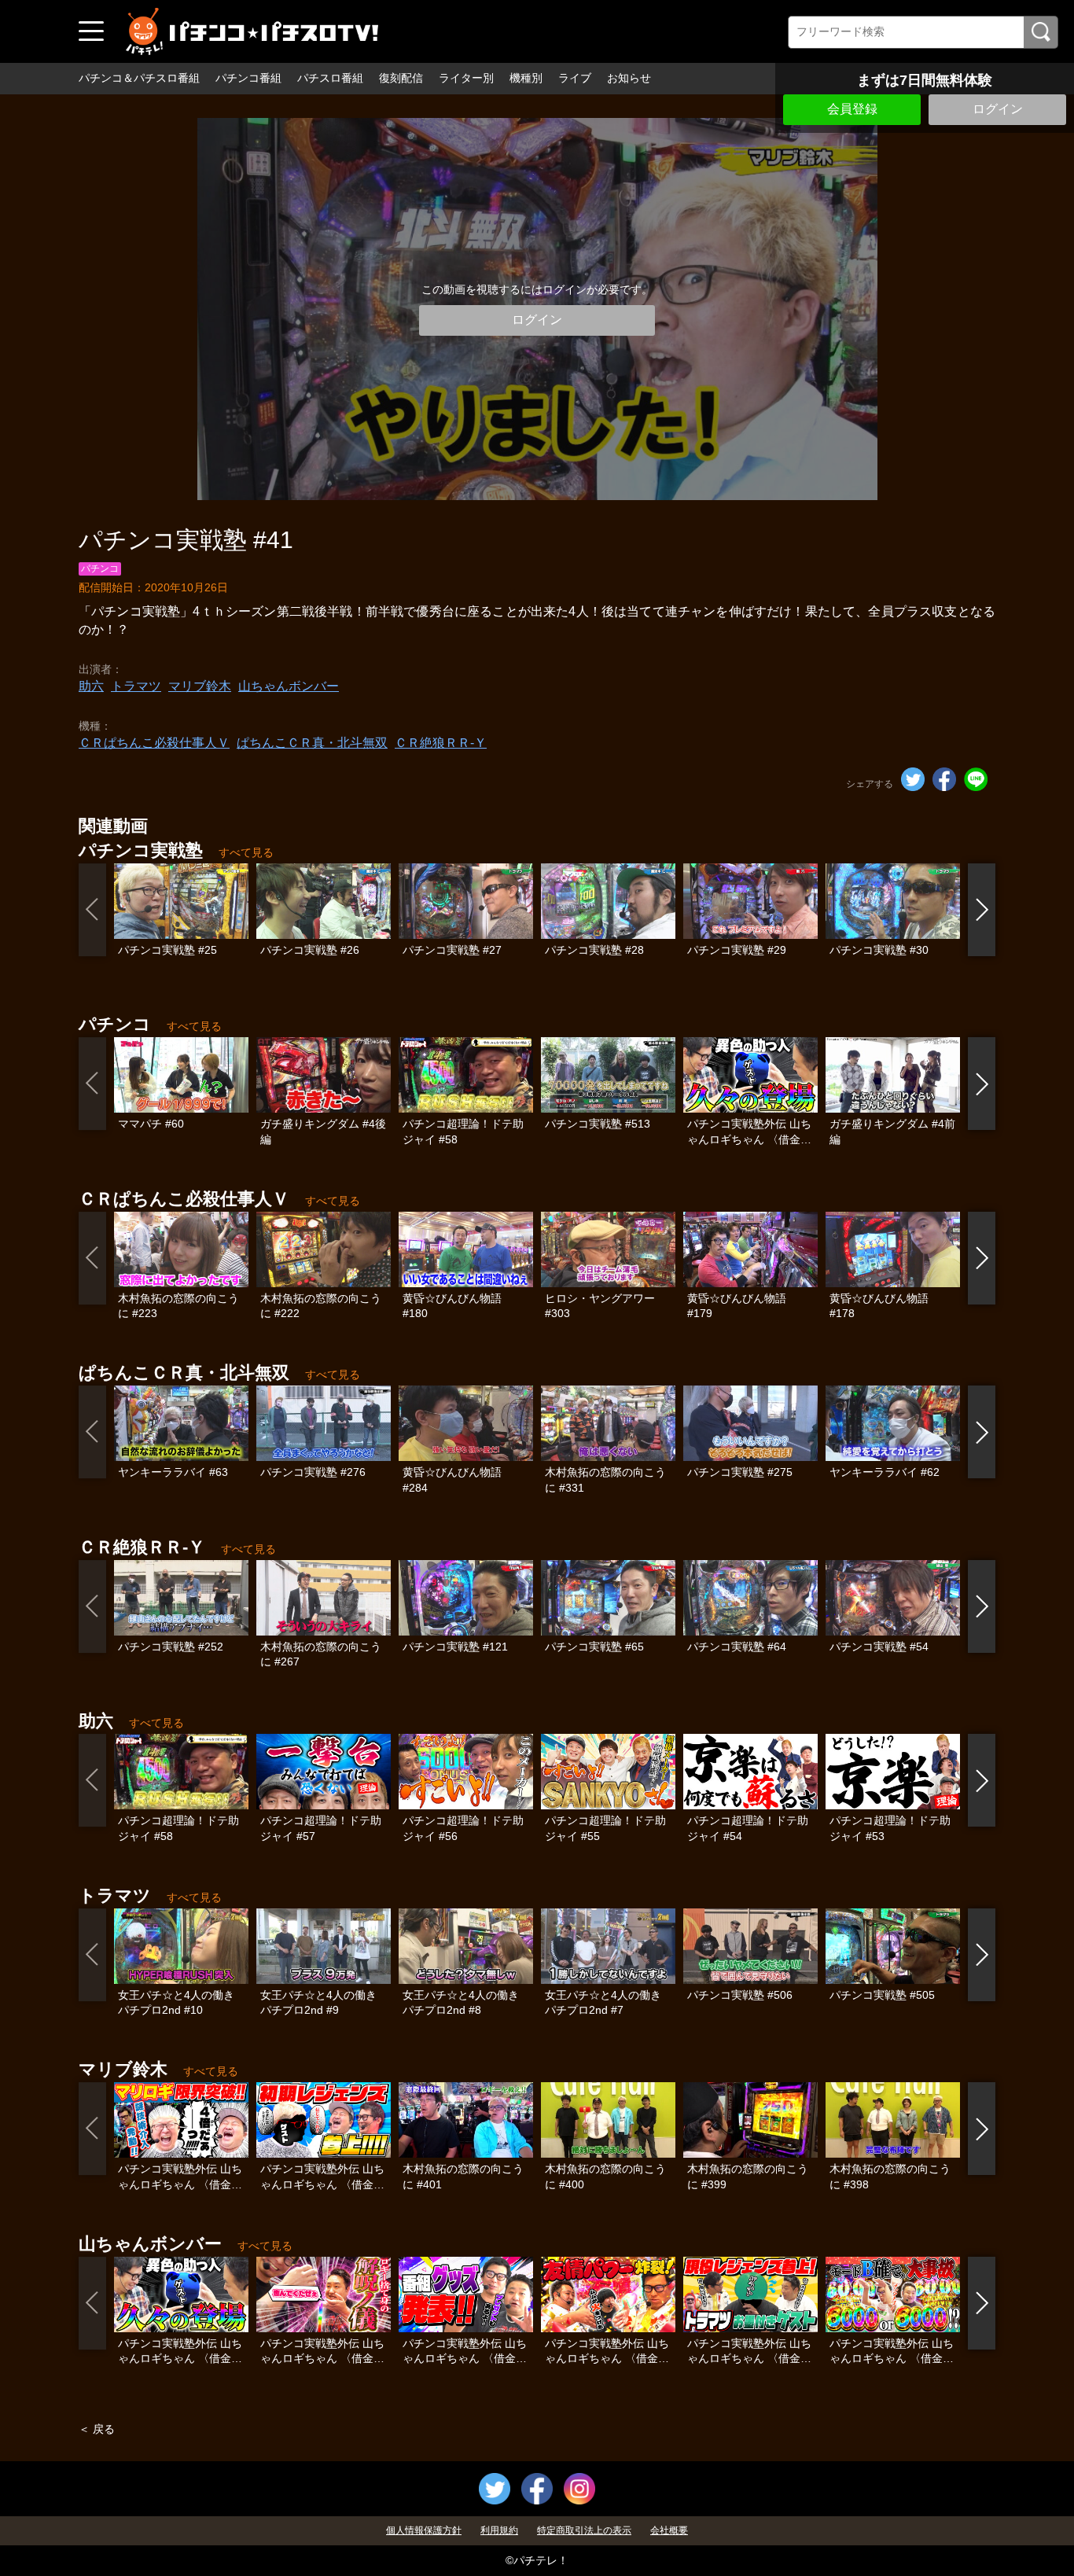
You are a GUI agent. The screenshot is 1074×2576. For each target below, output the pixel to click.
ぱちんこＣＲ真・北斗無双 (312, 743)
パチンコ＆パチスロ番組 (139, 78)
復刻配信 (401, 78)
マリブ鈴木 (200, 686)
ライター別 (466, 78)
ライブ (575, 78)
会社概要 (669, 2530)
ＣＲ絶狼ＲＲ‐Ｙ (441, 743)
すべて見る (246, 852)
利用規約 (499, 2530)
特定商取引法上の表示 (584, 2530)
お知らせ (629, 78)
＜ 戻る (97, 2429)
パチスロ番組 (330, 78)
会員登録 (852, 109)
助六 (91, 686)
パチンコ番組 (248, 78)
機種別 (526, 78)
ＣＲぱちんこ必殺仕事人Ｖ (154, 743)
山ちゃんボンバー (289, 686)
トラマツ (136, 686)
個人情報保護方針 (424, 2530)
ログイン (998, 109)
